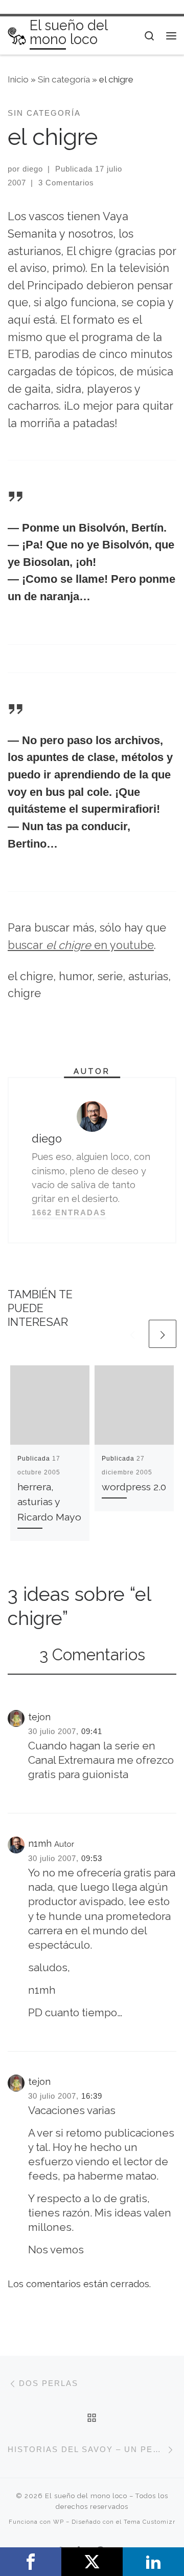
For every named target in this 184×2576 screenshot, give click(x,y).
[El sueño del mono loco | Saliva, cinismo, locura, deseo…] (17, 35)
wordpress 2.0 (134, 1487)
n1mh (40, 1843)
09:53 (92, 1858)
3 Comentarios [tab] (92, 1655)
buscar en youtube (81, 945)
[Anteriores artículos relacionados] (132, 1334)
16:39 (92, 2096)
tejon (39, 1717)
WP (59, 2522)
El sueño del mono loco (86, 2496)
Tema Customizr (149, 2522)
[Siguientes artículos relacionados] (163, 1334)
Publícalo (92, 2562)
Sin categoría (64, 79)
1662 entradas (69, 1212)
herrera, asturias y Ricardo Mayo (49, 1502)
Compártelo (31, 2562)
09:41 (92, 1731)
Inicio (18, 79)
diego (33, 169)
